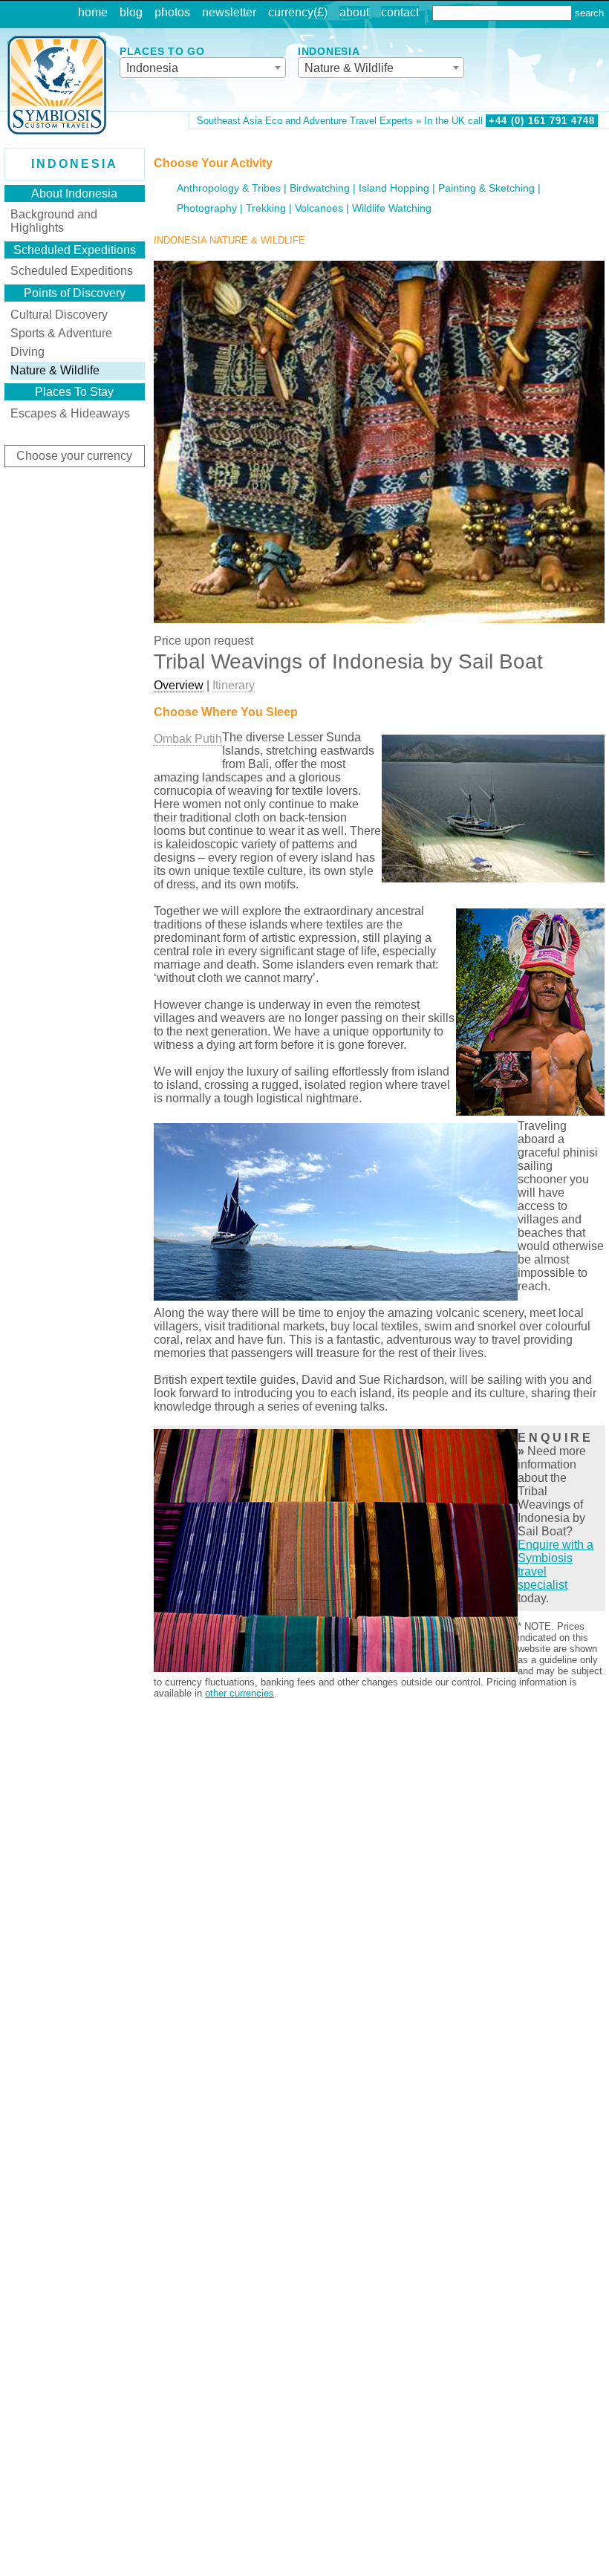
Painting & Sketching (486, 188)
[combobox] (203, 68)
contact (400, 12)
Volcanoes (319, 208)
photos (172, 12)
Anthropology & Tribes (229, 188)
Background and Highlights (54, 221)
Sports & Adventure (61, 333)
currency (291, 12)
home (93, 12)
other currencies (240, 1693)
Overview (179, 685)
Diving (27, 352)
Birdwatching (320, 188)
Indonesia (75, 164)
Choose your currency (74, 456)
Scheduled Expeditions (72, 271)
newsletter (229, 12)
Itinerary (234, 685)
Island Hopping (394, 188)
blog (131, 12)
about (354, 12)
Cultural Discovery (59, 315)
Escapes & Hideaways (70, 413)
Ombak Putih (188, 739)
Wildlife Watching (392, 208)
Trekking (266, 208)
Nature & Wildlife (55, 370)
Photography (207, 208)
